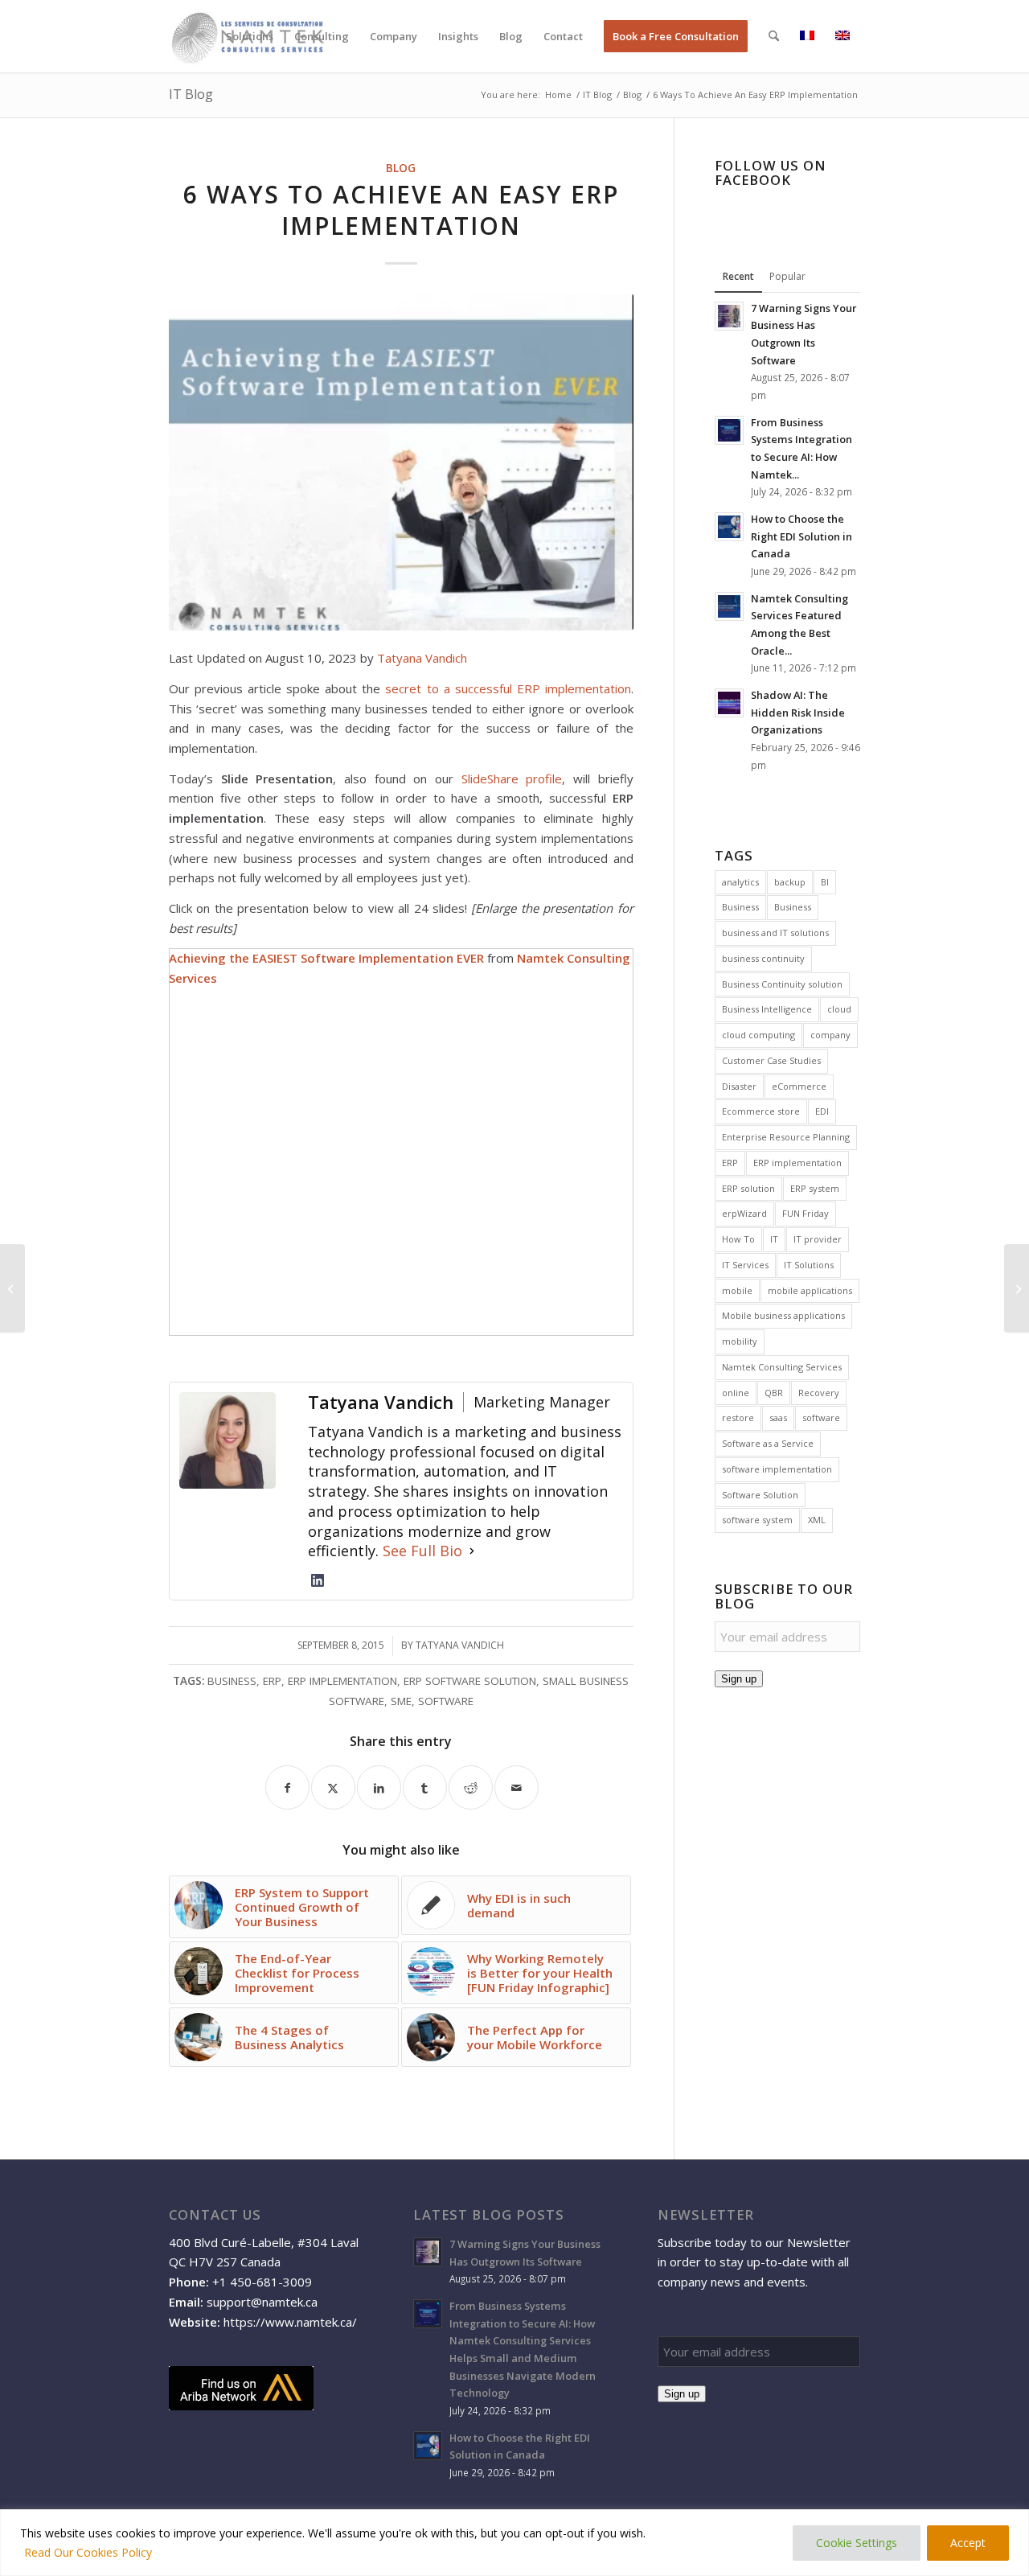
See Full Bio (422, 1551)
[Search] (774, 36)
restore (738, 1417)
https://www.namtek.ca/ (290, 2322)
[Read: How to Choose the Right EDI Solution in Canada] (729, 527)
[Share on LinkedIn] (379, 1787)
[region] (514, 2543)
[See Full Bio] (472, 1551)
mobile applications (810, 1290)
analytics (740, 882)
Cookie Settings (857, 2543)
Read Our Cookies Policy (88, 2552)
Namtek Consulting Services (782, 1367)
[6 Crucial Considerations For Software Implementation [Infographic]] (1017, 1288)
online (736, 1393)
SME (401, 1701)
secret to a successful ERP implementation (508, 688)
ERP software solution (470, 1681)
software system (757, 1520)
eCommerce (799, 1086)
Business (232, 1681)
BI (825, 882)
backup (790, 882)
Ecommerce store (761, 1111)
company (830, 1035)
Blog (401, 168)
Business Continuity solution (782, 984)
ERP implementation (342, 1681)
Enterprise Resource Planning (786, 1137)
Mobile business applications (783, 1315)
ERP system (815, 1188)
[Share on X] (333, 1787)
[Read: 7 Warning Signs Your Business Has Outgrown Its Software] (729, 316)
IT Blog (191, 94)
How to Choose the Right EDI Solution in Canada (801, 536)
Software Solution (760, 1495)
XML (817, 1520)
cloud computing (758, 1035)
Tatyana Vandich (422, 658)
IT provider (818, 1239)
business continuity (763, 958)
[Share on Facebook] (287, 1787)
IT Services (745, 1265)
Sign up (739, 1679)
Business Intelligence (767, 1009)
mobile (737, 1290)
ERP (272, 1681)
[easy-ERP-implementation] (401, 462)
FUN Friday (806, 1213)
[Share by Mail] (517, 1787)
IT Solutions (809, 1265)
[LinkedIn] (318, 1580)
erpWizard (744, 1213)
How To (738, 1239)
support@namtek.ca (262, 2302)
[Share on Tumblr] (425, 1787)
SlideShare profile (512, 779)
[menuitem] (250, 36)
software (446, 1701)
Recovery (819, 1393)
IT (774, 1239)
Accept (968, 2543)
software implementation (777, 1469)
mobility (740, 1341)
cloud (839, 1009)
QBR (774, 1393)
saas (778, 1417)
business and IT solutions (775, 933)
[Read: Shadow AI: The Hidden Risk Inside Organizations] (729, 703)
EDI (822, 1111)
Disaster (739, 1086)
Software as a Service (768, 1443)
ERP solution (748, 1188)
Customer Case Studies (771, 1060)
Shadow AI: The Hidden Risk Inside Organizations (798, 712)
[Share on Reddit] (471, 1787)
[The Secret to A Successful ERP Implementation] (12, 1288)
